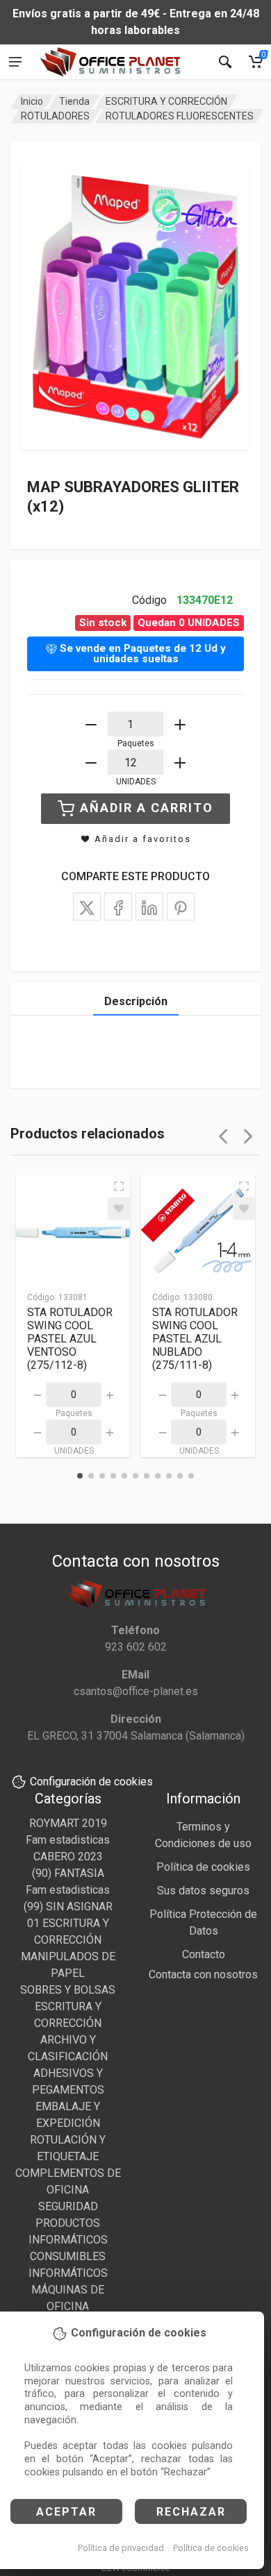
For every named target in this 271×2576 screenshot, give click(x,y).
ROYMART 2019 (68, 1823)
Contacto (204, 1954)
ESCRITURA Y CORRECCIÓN (166, 101)
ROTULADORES (55, 116)
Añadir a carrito (147, 808)
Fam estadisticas (68, 1840)
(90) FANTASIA (68, 1873)
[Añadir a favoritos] (119, 1209)
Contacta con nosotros (203, 1975)
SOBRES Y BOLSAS (68, 1990)
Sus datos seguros (203, 1891)
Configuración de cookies (91, 1782)
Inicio (32, 101)
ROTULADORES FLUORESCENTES (180, 116)
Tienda (74, 101)
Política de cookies (211, 2548)
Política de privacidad (121, 2548)
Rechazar (191, 2512)
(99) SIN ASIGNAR (68, 1906)
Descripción (136, 1001)
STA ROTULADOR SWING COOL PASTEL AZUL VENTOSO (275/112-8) (70, 1339)
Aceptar (66, 2512)
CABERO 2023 (68, 1857)
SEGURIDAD (68, 2206)
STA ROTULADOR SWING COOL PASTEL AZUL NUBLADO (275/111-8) (195, 1339)
